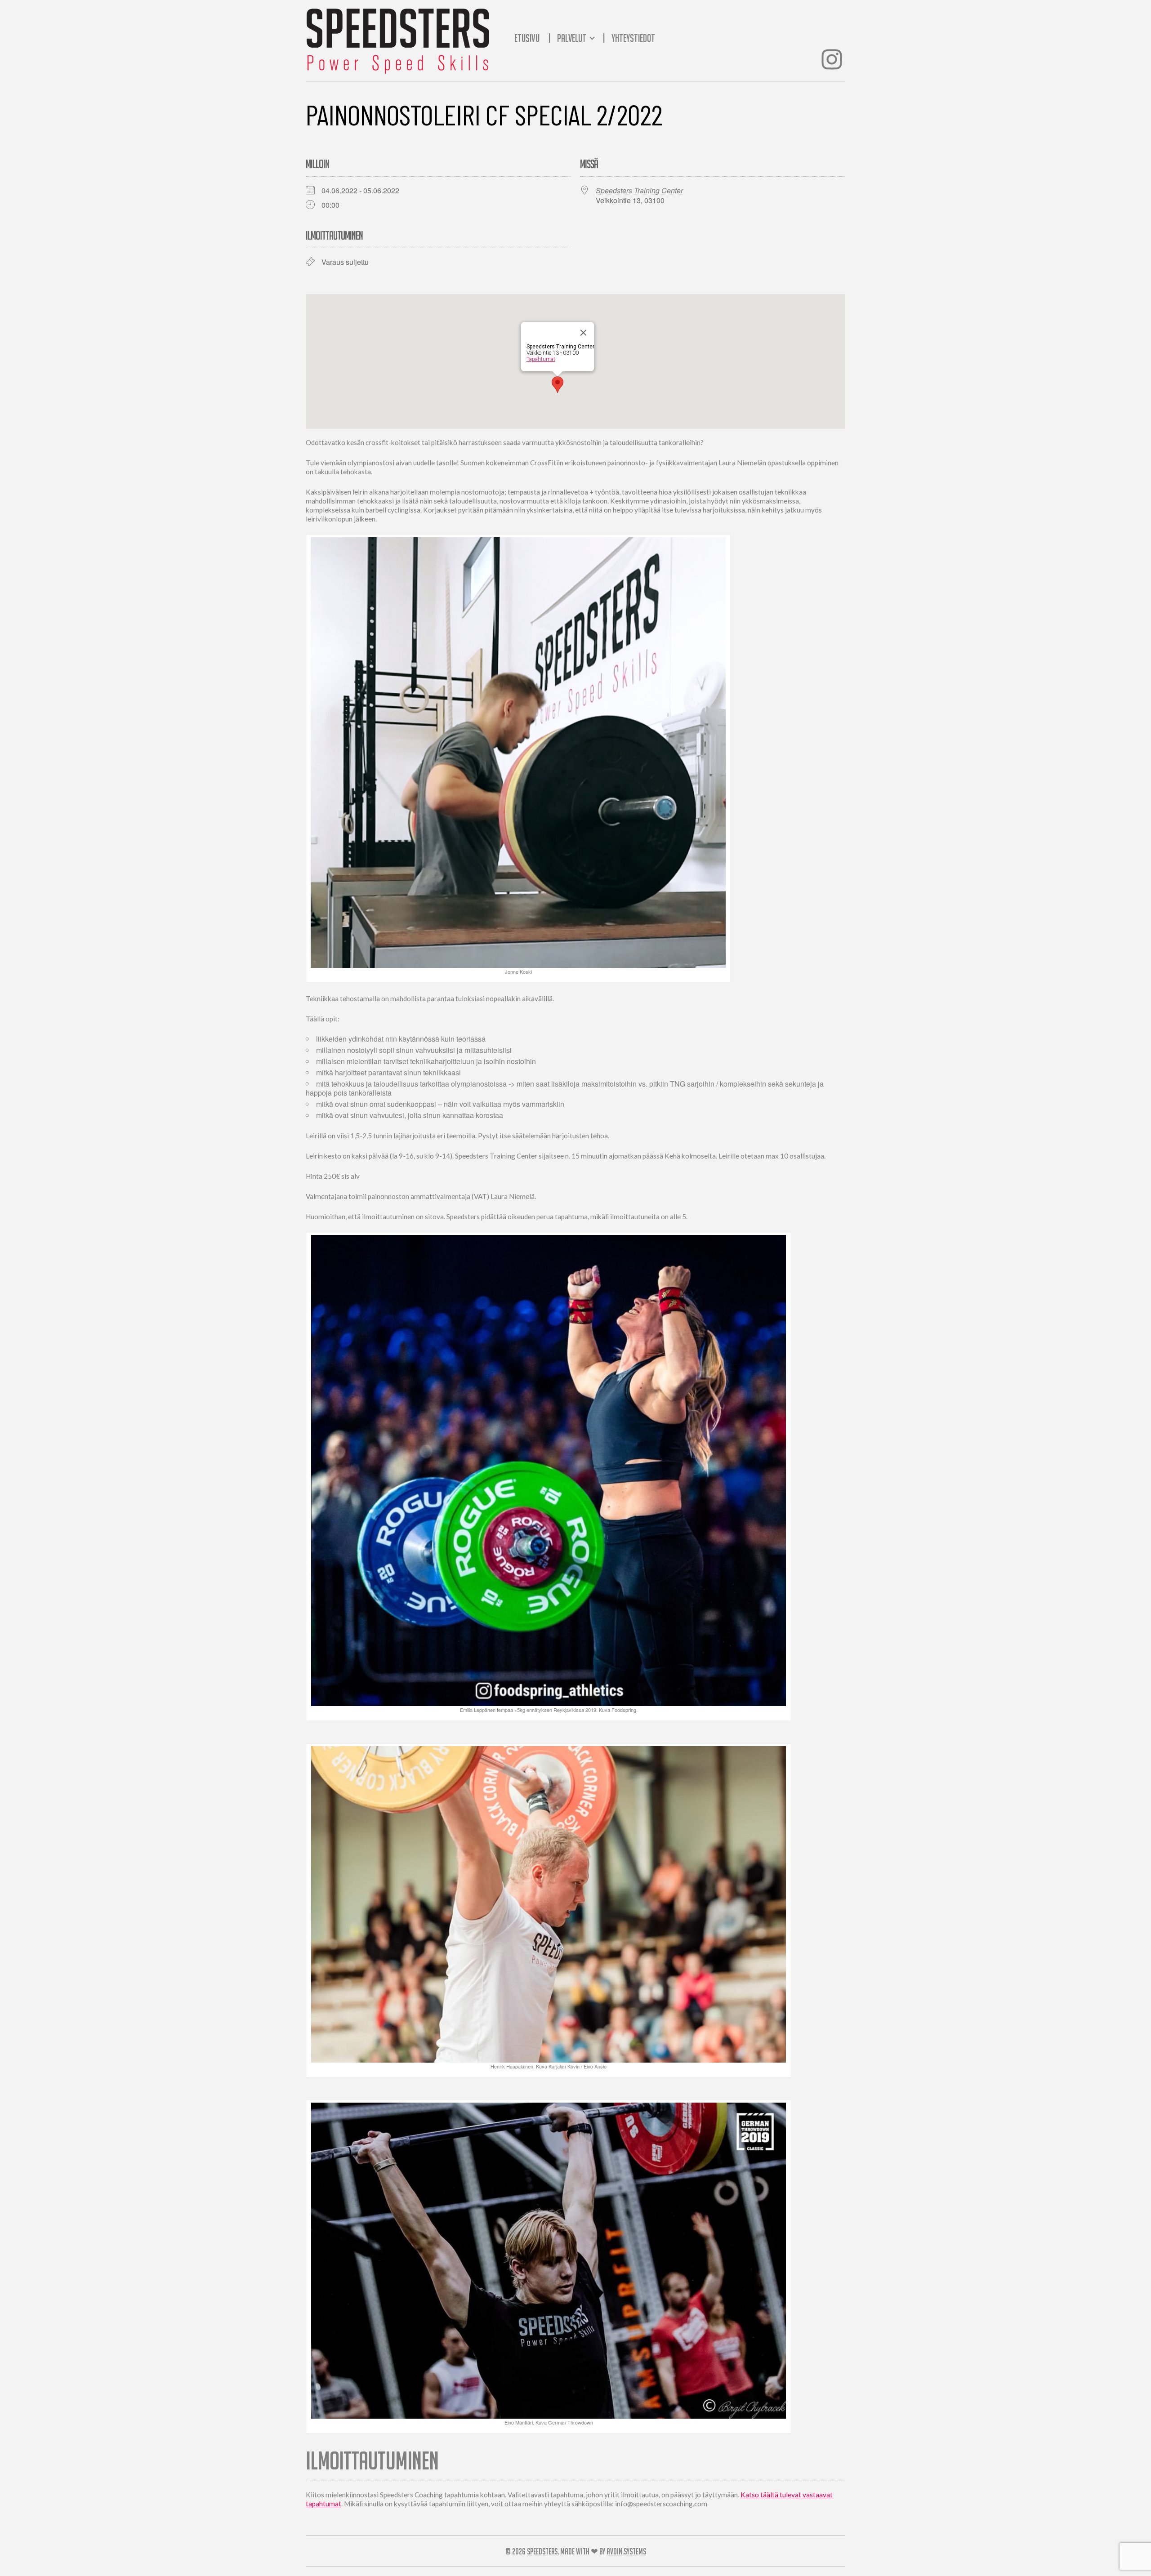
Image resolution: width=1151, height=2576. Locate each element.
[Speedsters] (398, 38)
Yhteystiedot (633, 38)
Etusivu (527, 38)
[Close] (584, 333)
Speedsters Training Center (639, 190)
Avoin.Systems (626, 2551)
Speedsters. (543, 2551)
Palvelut (573, 38)
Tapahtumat (541, 359)
